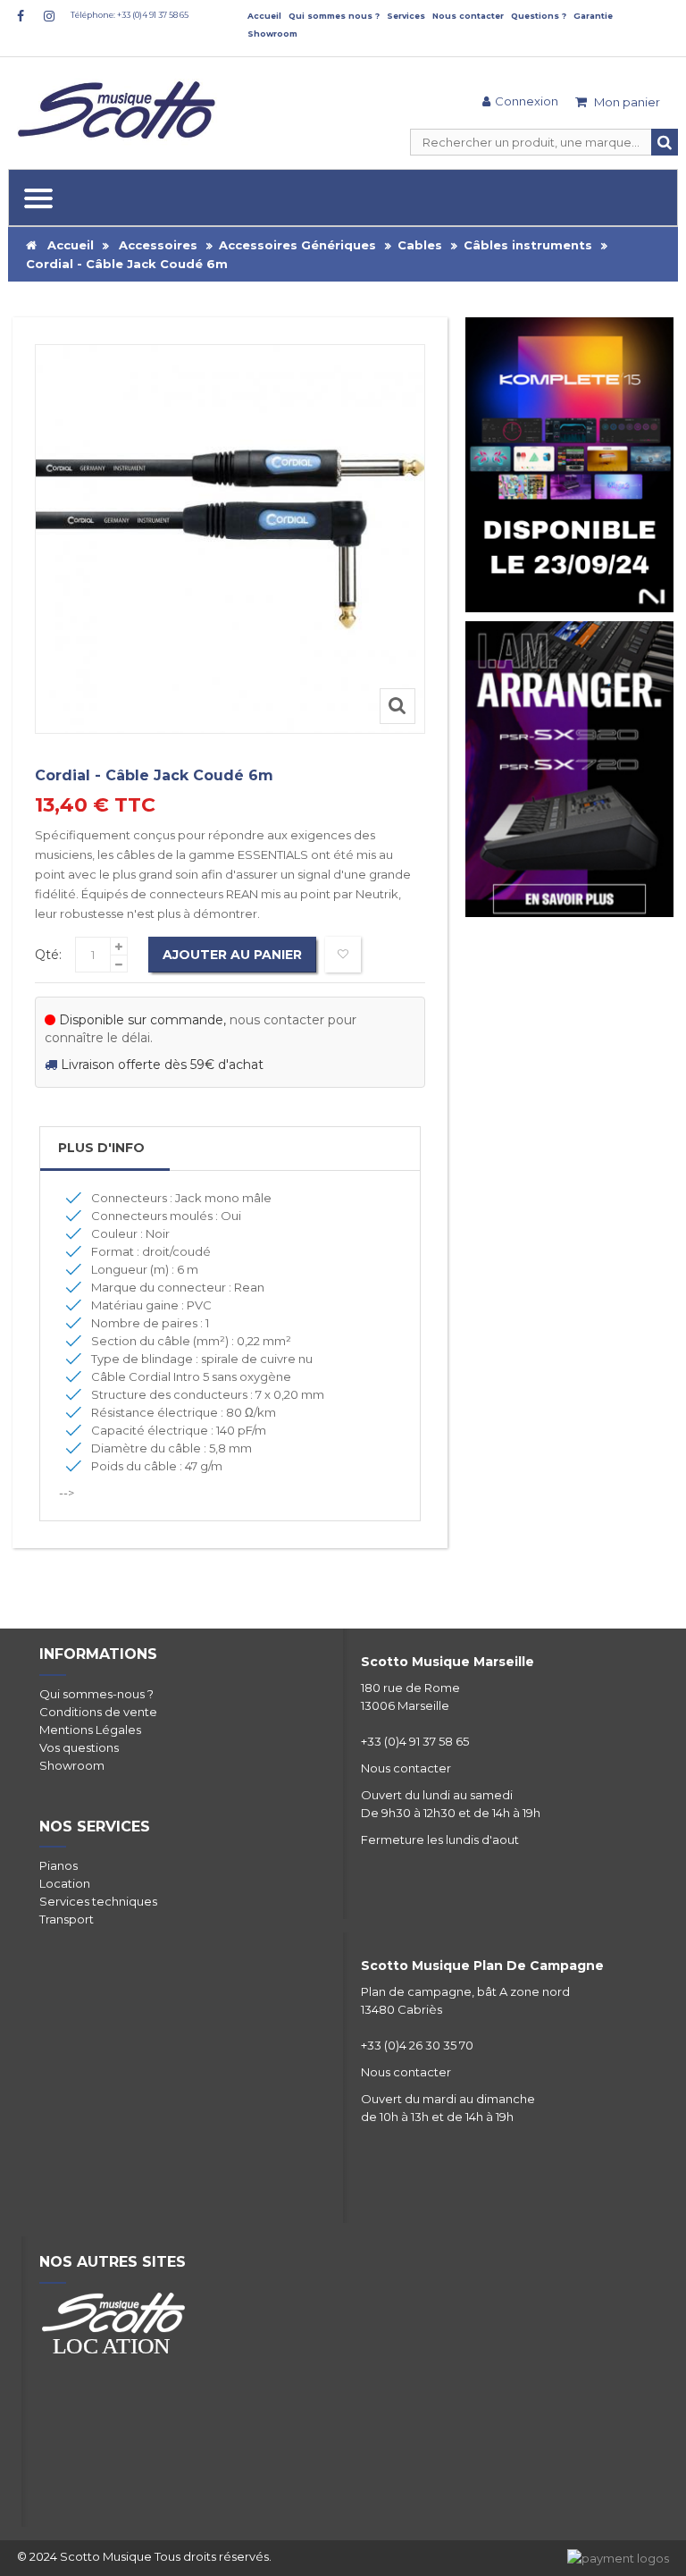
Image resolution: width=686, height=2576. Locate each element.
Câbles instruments (528, 245)
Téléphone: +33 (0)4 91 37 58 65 (130, 15)
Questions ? (539, 16)
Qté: (48, 955)
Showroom (272, 34)
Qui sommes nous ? (334, 16)
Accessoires (158, 245)
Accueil (264, 16)
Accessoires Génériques (297, 245)
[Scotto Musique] (120, 112)
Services (406, 16)
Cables (420, 245)
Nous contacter (468, 16)
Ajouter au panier (232, 955)
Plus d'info (101, 1148)
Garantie (593, 16)
